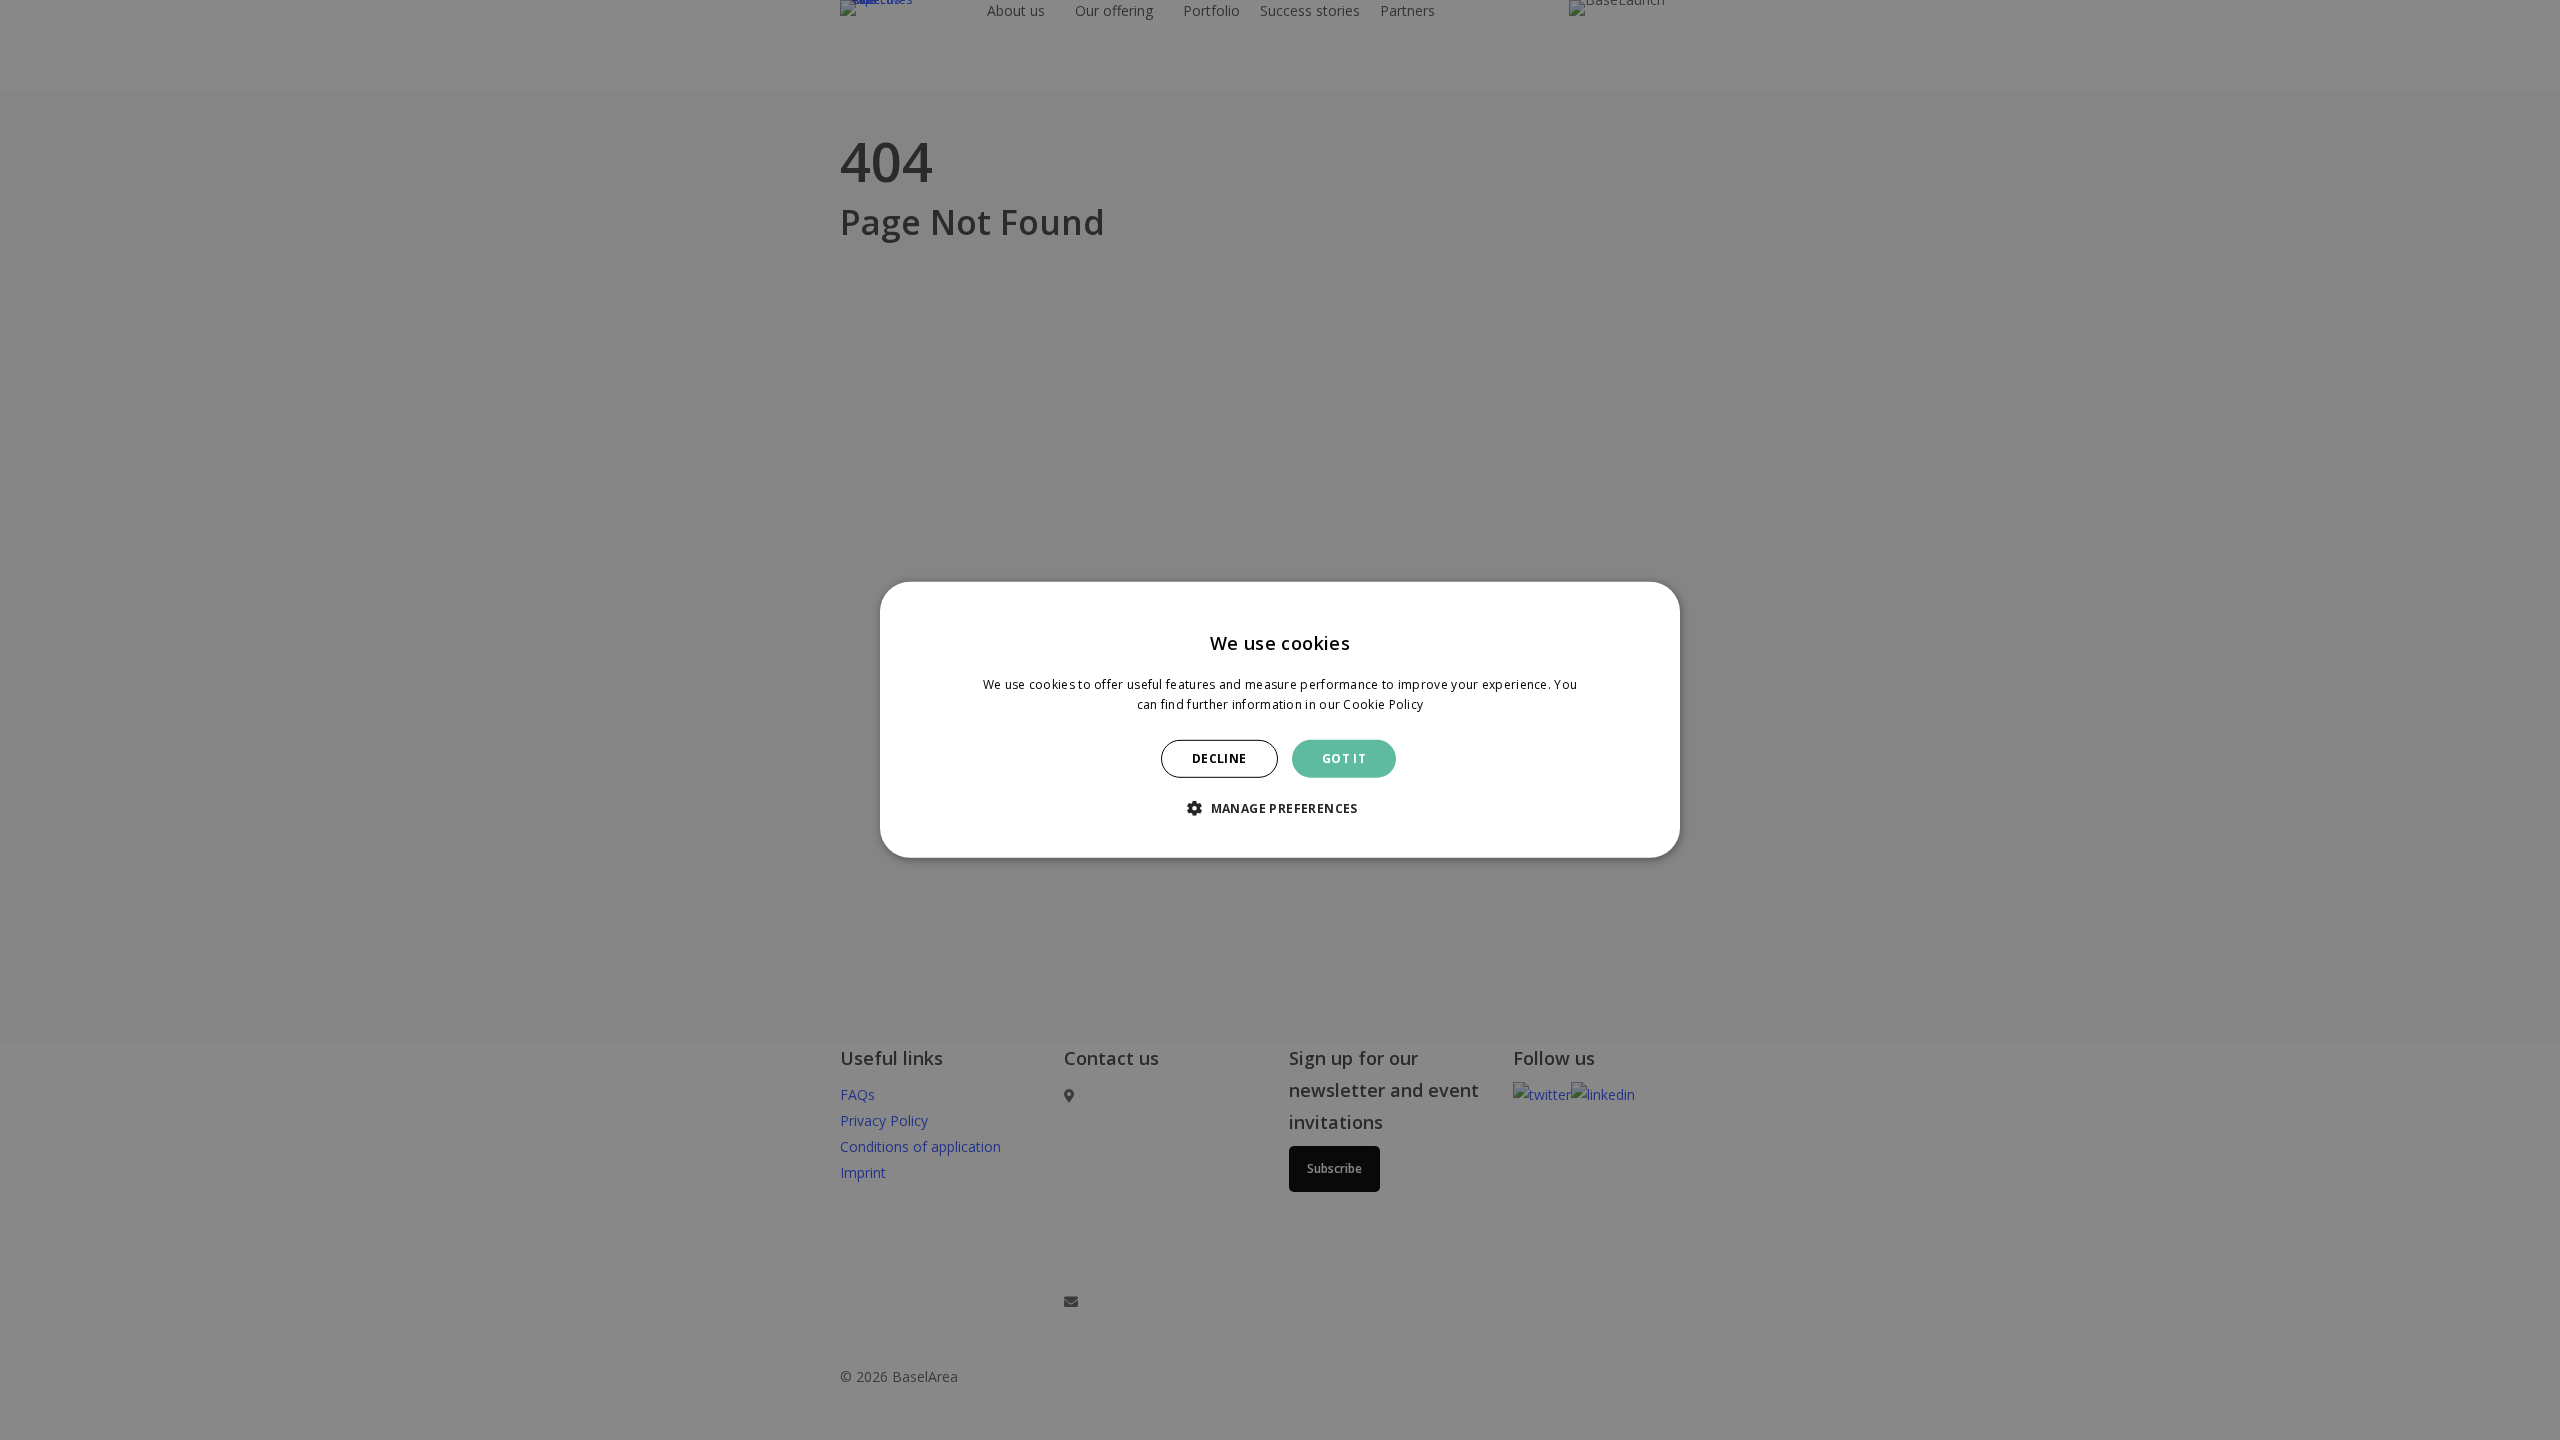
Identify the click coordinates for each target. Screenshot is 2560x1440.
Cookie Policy (1383, 704)
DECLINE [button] (1219, 758)
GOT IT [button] (1344, 758)
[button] (1280, 808)
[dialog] (1280, 720)
